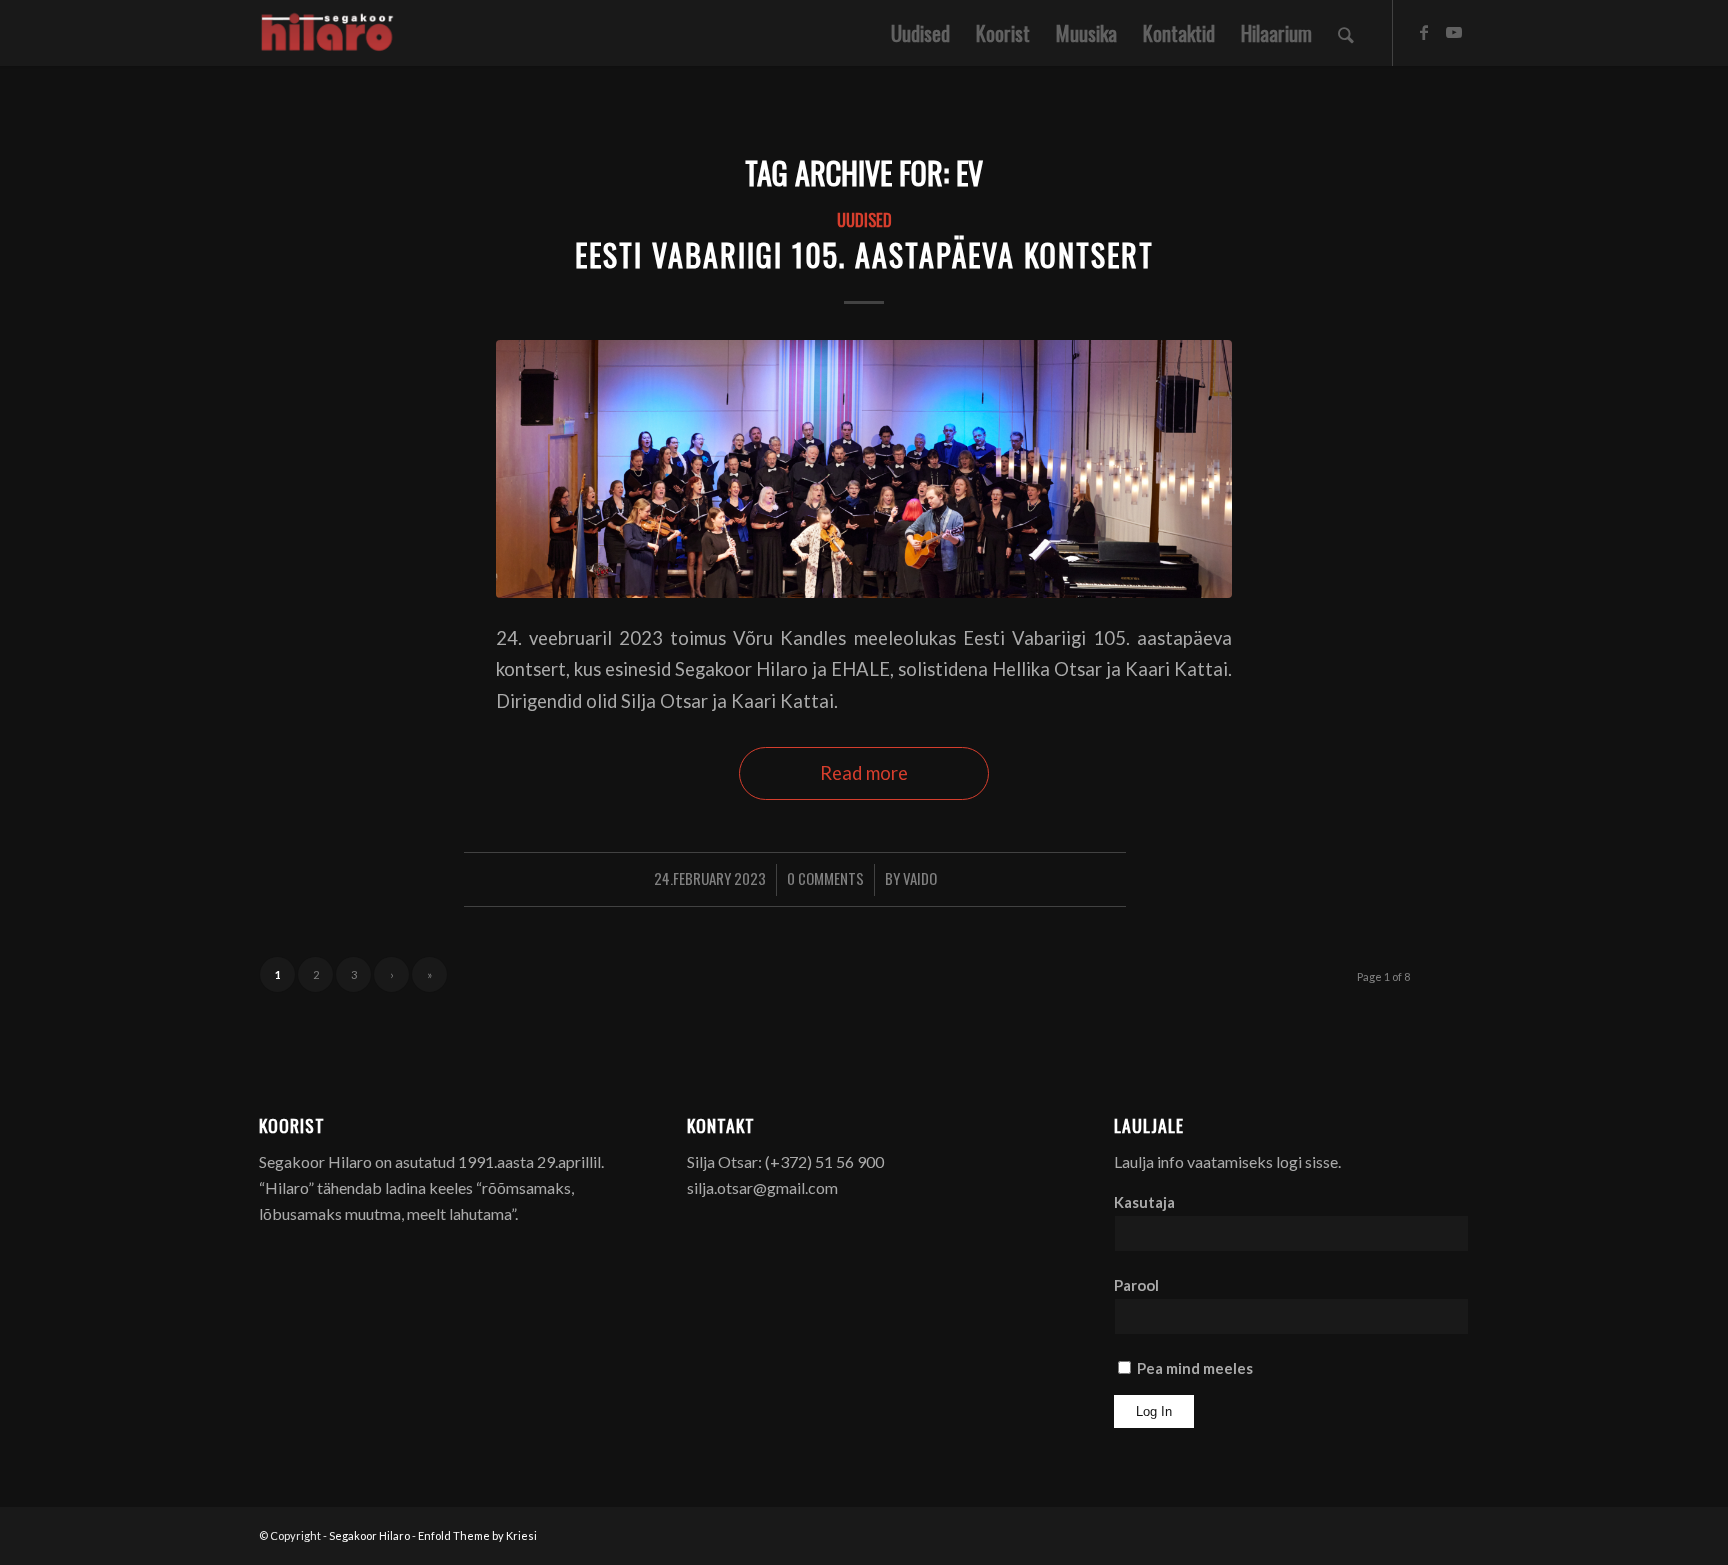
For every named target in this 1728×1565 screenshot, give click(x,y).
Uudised (864, 219)
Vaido (920, 878)
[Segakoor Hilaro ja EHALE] (864, 468)
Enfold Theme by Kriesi (477, 1535)
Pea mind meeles (1193, 1368)
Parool (1136, 1285)
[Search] (1346, 33)
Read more (864, 773)
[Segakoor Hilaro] (330, 33)
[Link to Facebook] (1424, 32)
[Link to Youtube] (1454, 32)
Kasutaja (1144, 1202)
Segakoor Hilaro (369, 1535)
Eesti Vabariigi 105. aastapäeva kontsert (864, 254)
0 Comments (825, 878)
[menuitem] (920, 33)
